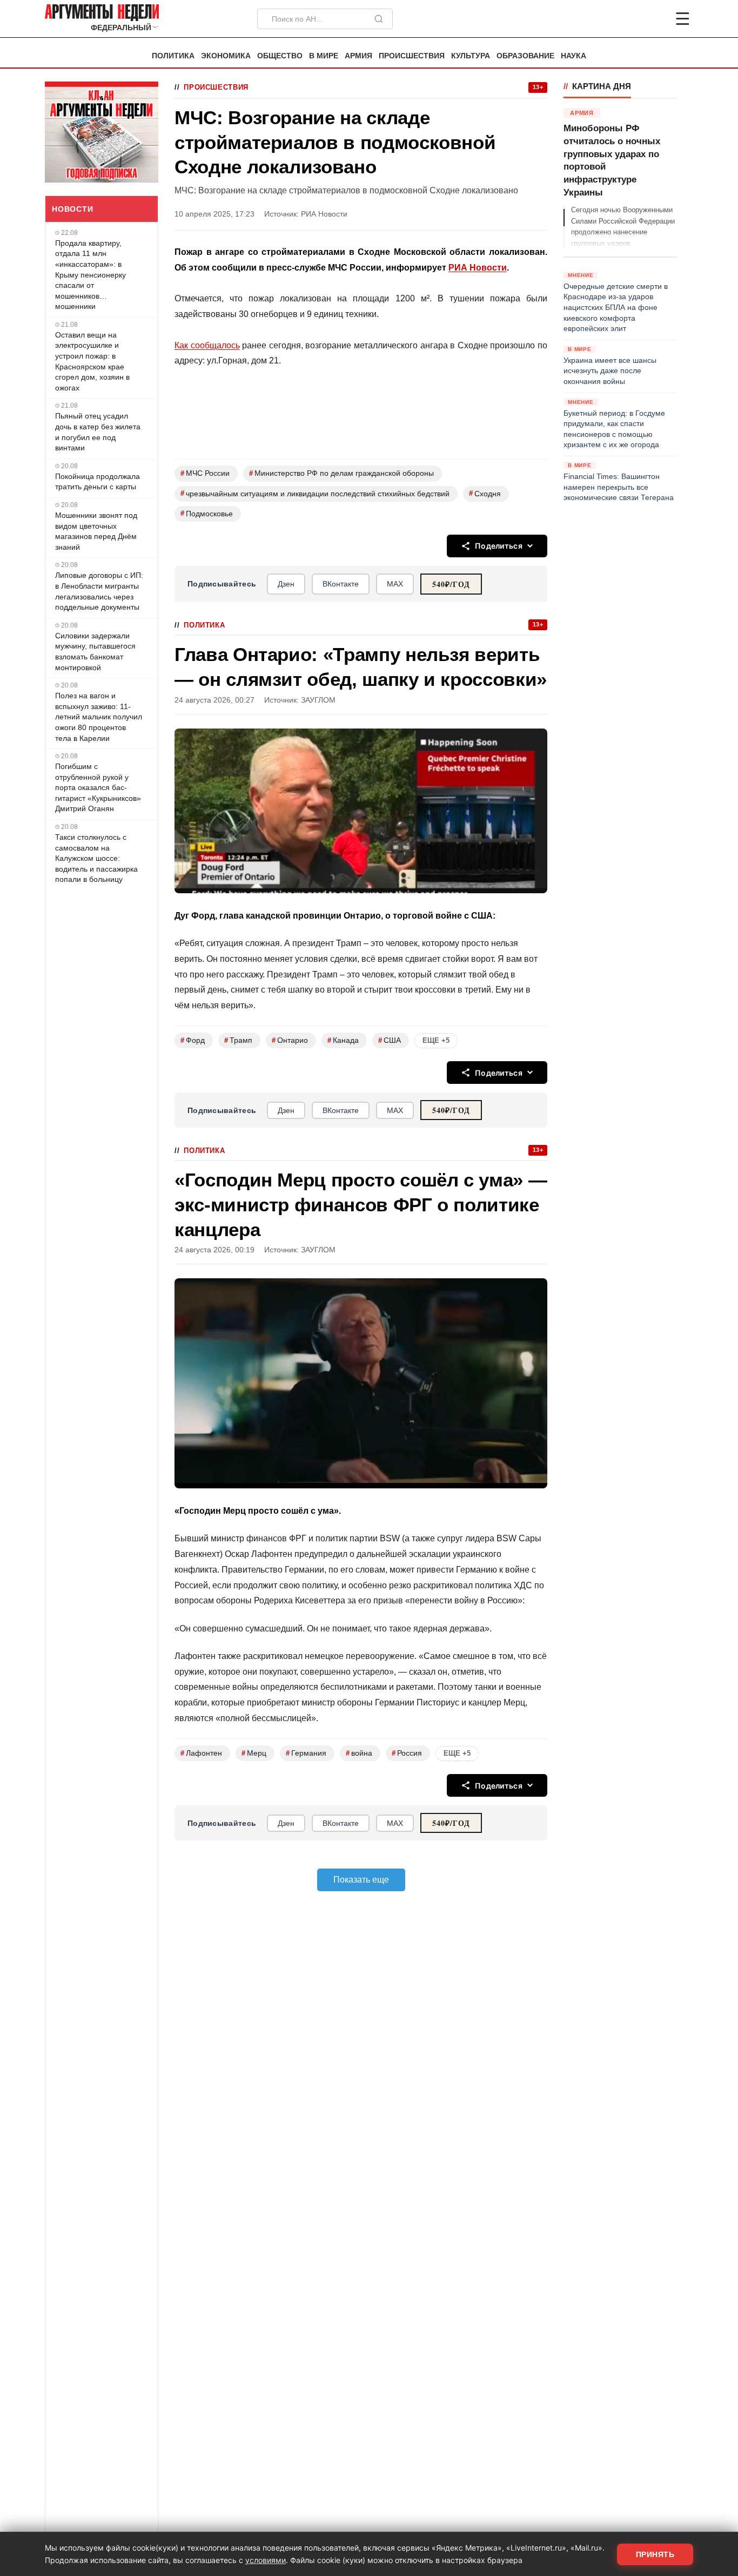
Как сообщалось (207, 345)
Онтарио (290, 1040)
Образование (525, 56)
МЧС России (205, 473)
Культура (471, 56)
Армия (358, 56)
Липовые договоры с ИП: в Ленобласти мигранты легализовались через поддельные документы (99, 591)
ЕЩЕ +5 (436, 1040)
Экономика (226, 56)
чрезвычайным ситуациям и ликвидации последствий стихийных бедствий (315, 493)
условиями (266, 2560)
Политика (173, 56)
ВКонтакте (341, 584)
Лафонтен (201, 1753)
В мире (324, 56)
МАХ (395, 584)
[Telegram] (626, 19)
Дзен (286, 584)
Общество (280, 56)
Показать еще (361, 1880)
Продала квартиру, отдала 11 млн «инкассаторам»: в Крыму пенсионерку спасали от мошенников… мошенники (90, 275)
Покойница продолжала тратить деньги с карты (98, 482)
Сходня (485, 493)
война (359, 1753)
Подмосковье (207, 513)
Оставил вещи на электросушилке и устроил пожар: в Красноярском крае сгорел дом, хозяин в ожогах (92, 361)
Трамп (238, 1040)
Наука (573, 56)
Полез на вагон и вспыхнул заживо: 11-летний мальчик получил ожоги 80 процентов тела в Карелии (99, 717)
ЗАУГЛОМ (318, 700)
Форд (193, 1040)
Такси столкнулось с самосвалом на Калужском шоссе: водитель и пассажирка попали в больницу (96, 858)
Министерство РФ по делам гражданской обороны (341, 473)
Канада (343, 1040)
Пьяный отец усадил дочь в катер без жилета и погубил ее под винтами (98, 432)
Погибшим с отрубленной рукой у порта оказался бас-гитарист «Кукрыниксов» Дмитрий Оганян (98, 787)
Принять (655, 2554)
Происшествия (412, 56)
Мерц (254, 1753)
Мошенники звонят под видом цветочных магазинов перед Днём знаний (96, 531)
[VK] (653, 19)
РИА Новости (478, 268)
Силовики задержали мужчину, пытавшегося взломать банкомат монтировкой (95, 652)
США (390, 1040)
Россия (407, 1753)
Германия (306, 1753)
